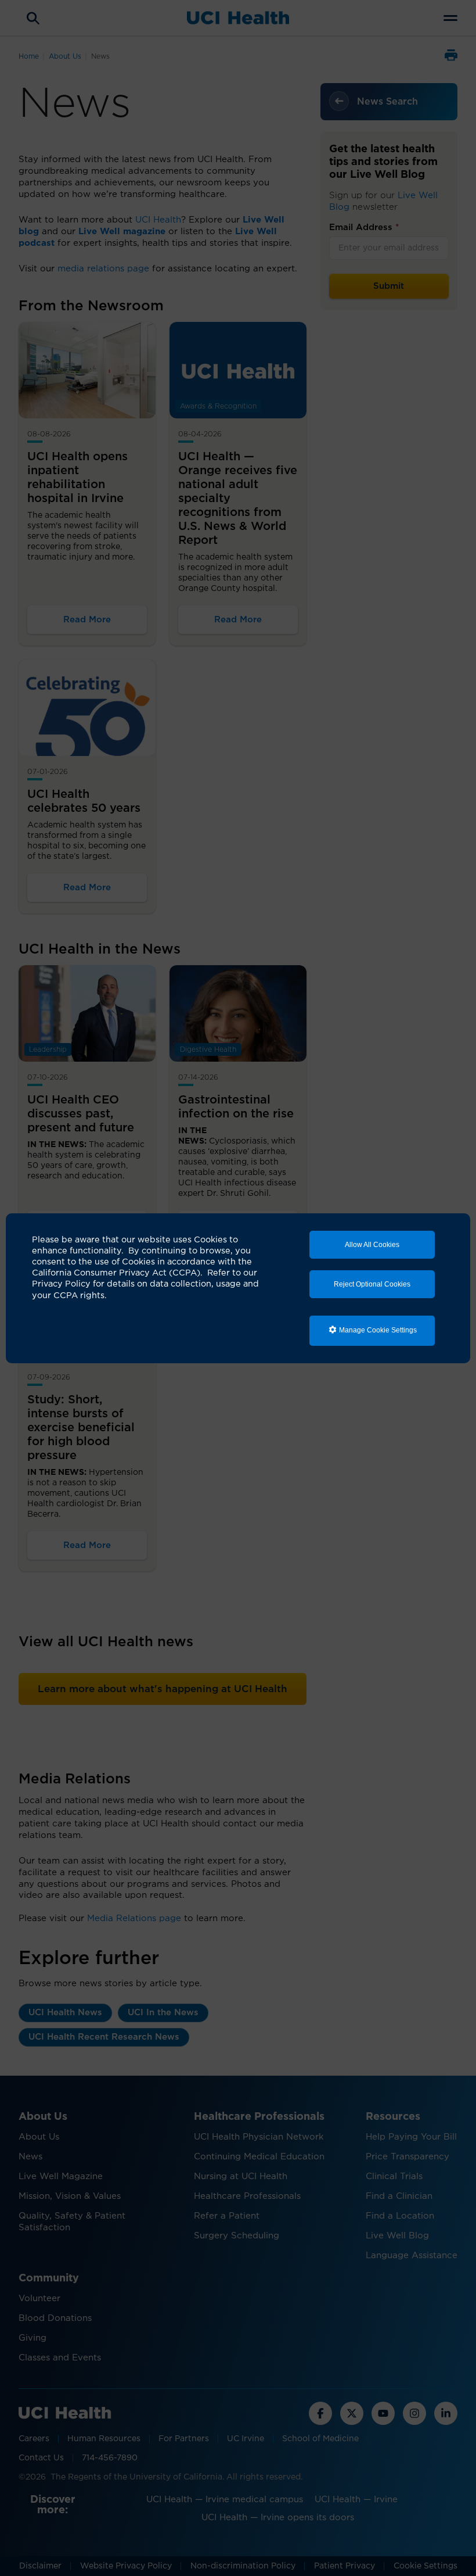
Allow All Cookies (372, 1245)
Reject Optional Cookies (372, 1284)
